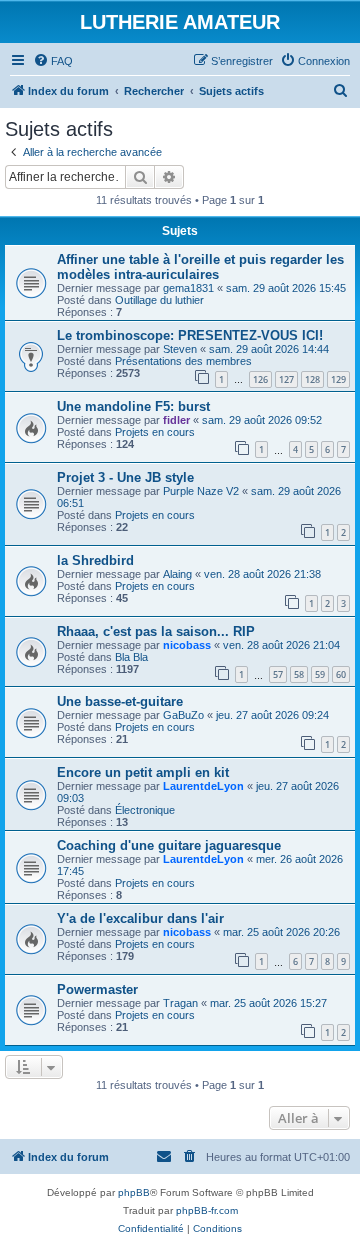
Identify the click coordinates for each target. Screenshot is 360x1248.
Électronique (145, 810)
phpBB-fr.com (207, 1210)
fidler (176, 420)
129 (338, 379)
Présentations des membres (183, 361)
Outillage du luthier (159, 300)
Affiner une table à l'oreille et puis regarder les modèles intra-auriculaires (200, 267)
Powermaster (97, 989)
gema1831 (188, 288)
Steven (180, 349)
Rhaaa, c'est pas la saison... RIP (156, 631)
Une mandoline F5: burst (133, 406)
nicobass (187, 645)
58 (299, 674)
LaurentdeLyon (203, 786)
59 (320, 674)
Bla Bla (131, 657)
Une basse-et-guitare (120, 701)
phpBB (134, 1192)
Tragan (180, 1003)
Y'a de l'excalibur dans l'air (140, 918)
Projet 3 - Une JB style (125, 477)
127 (286, 379)
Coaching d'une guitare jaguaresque (169, 845)
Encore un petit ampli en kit (143, 772)
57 (278, 674)
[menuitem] (53, 61)
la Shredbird (95, 560)
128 (312, 379)
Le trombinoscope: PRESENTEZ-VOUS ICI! (190, 335)
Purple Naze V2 (201, 491)
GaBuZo (183, 715)
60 (341, 674)
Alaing (177, 574)
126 (260, 379)
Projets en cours (155, 432)
